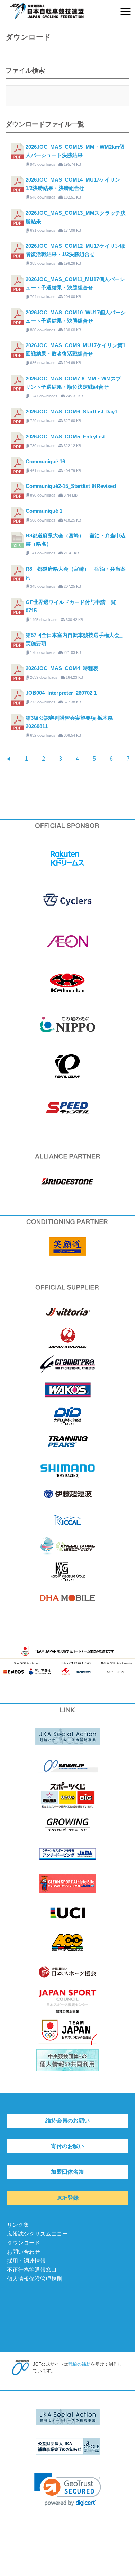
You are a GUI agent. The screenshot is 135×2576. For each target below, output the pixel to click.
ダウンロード (24, 2243)
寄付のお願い (67, 2146)
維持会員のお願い (67, 2121)
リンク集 (18, 2225)
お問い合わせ (24, 2252)
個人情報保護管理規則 (35, 2279)
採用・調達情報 (26, 2261)
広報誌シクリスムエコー (37, 2234)
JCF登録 (68, 2198)
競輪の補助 (79, 2364)
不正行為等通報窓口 (32, 2270)
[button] (68, 2490)
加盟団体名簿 (67, 2172)
